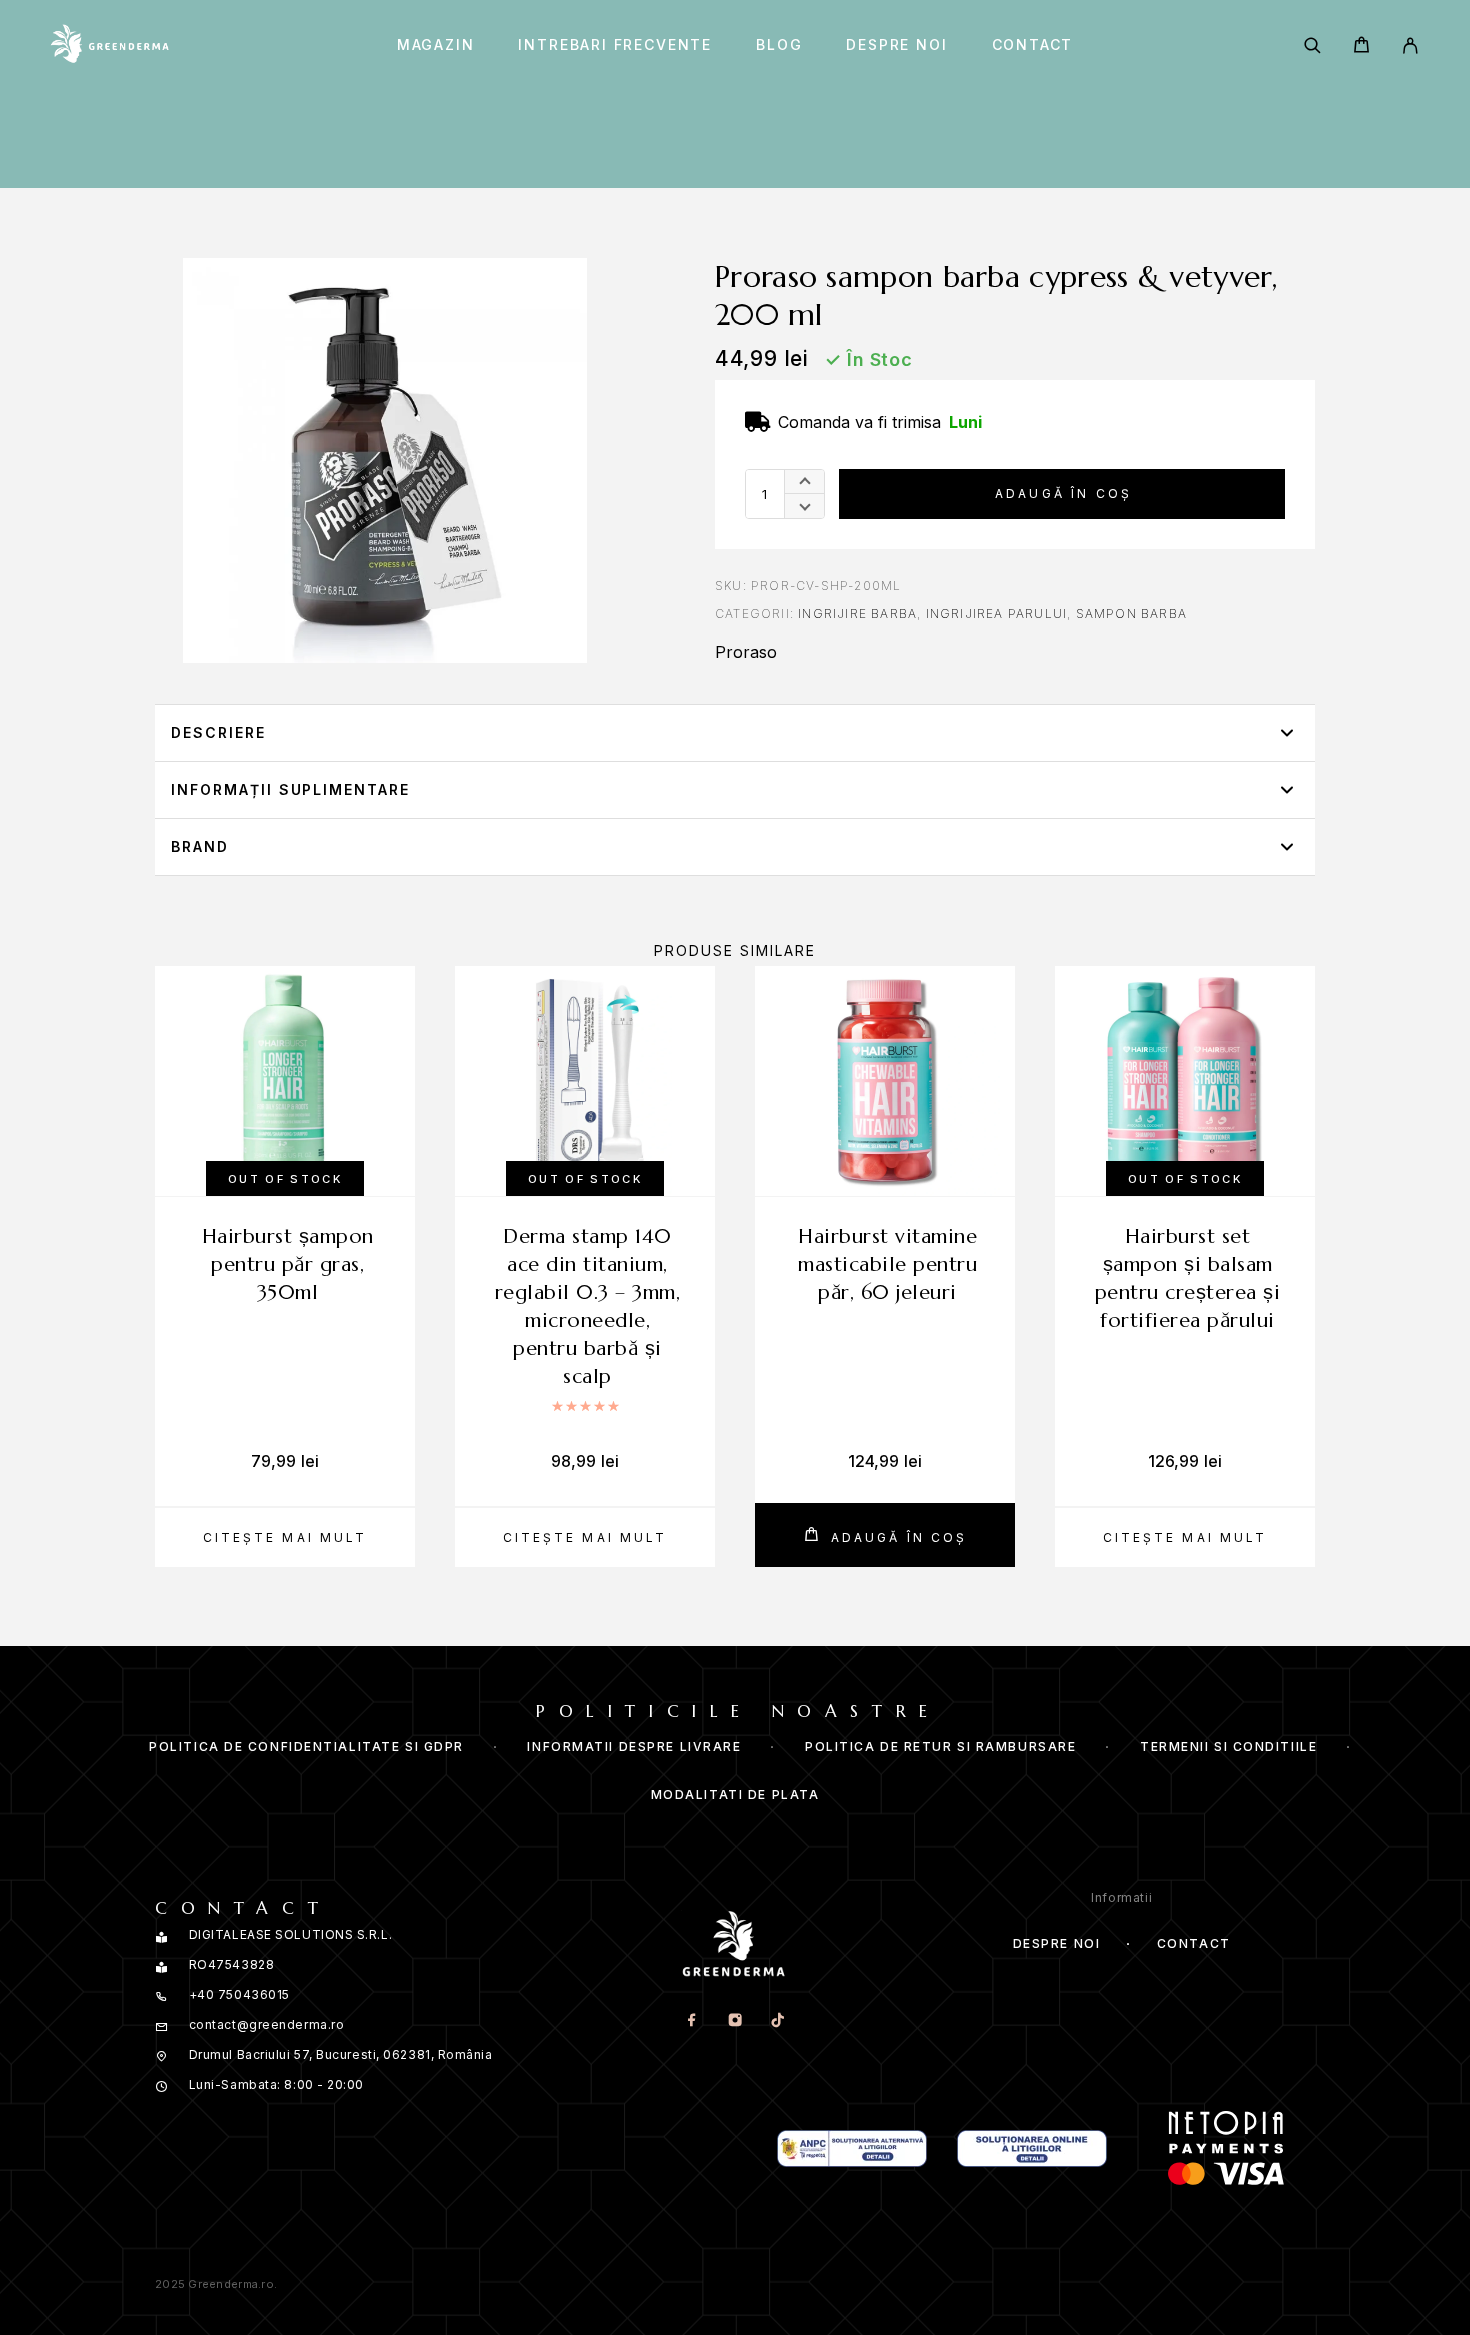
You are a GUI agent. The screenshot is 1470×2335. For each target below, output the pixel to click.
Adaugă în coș (1063, 493)
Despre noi (896, 45)
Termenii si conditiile (1228, 1746)
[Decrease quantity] (804, 506)
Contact (1033, 45)
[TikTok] (777, 2021)
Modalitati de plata (735, 1794)
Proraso (746, 652)
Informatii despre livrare (634, 1746)
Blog (779, 45)
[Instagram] (734, 2021)
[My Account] (1410, 45)
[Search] (1312, 45)
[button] (735, 733)
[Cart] (1361, 47)
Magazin (436, 45)
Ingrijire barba (857, 613)
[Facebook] (691, 2021)
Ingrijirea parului (997, 613)
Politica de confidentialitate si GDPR (306, 1746)
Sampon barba (1131, 613)
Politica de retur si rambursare (940, 1746)
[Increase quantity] (804, 482)
